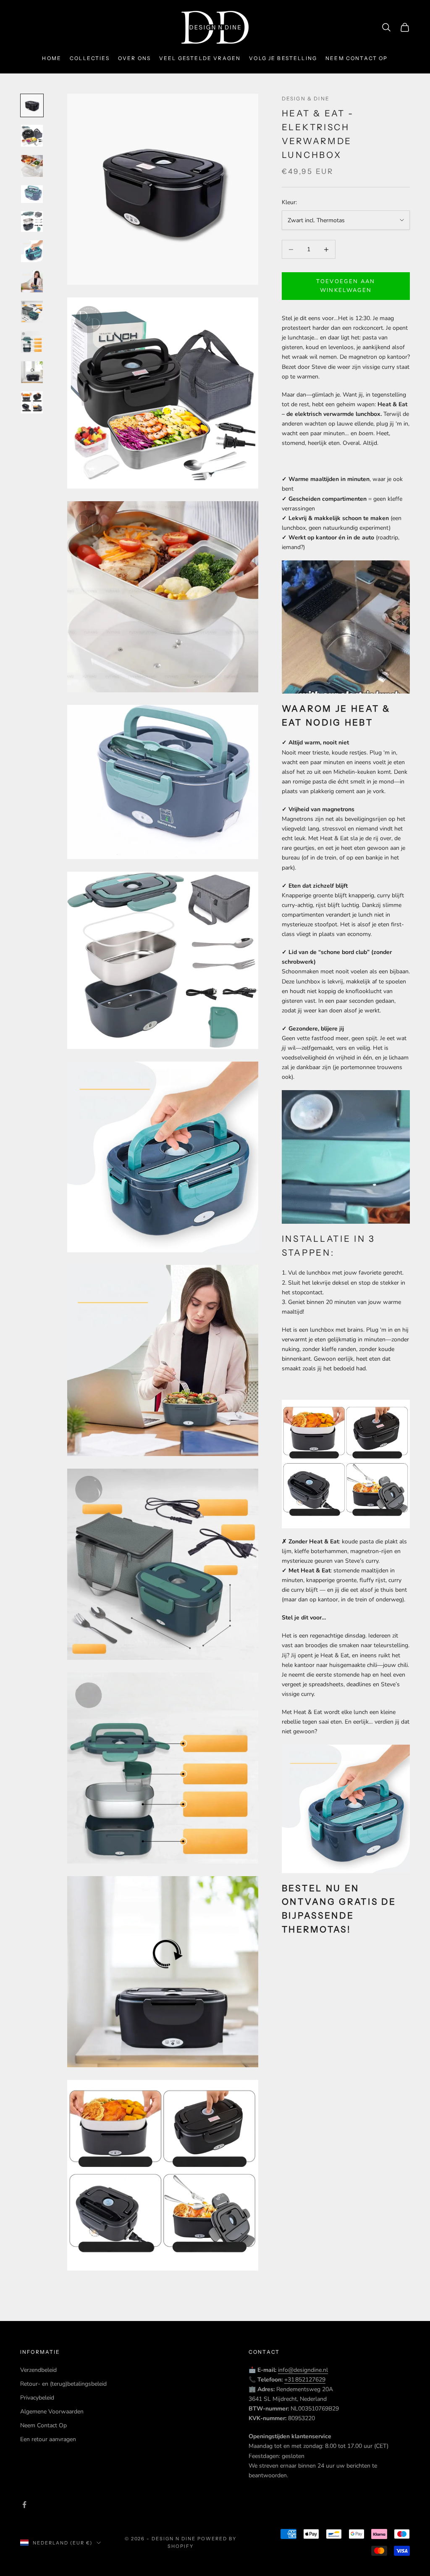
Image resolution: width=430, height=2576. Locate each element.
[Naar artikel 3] (32, 166)
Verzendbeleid (38, 2370)
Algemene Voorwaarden (52, 2412)
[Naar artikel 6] (32, 251)
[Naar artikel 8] (32, 312)
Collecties (90, 58)
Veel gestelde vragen (200, 58)
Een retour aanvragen (48, 2439)
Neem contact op (357, 58)
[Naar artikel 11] (32, 402)
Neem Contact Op (43, 2425)
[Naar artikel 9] (32, 342)
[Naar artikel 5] (32, 221)
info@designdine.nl (303, 2370)
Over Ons (134, 58)
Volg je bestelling (283, 58)
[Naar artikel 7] (32, 281)
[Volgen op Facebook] (24, 2505)
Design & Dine (306, 99)
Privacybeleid (37, 2398)
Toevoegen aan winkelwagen (346, 286)
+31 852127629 (305, 2380)
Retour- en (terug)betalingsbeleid (63, 2384)
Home (52, 58)
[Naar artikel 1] (32, 105)
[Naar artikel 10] (32, 372)
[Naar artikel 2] (32, 136)
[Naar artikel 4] (32, 194)
